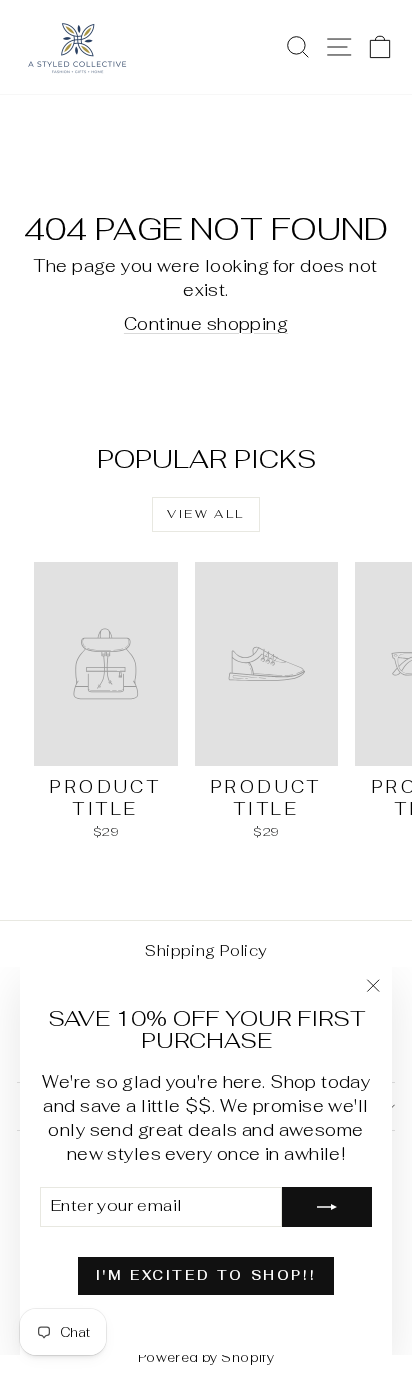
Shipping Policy (205, 950)
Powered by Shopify (206, 1357)
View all (205, 514)
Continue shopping (206, 324)
